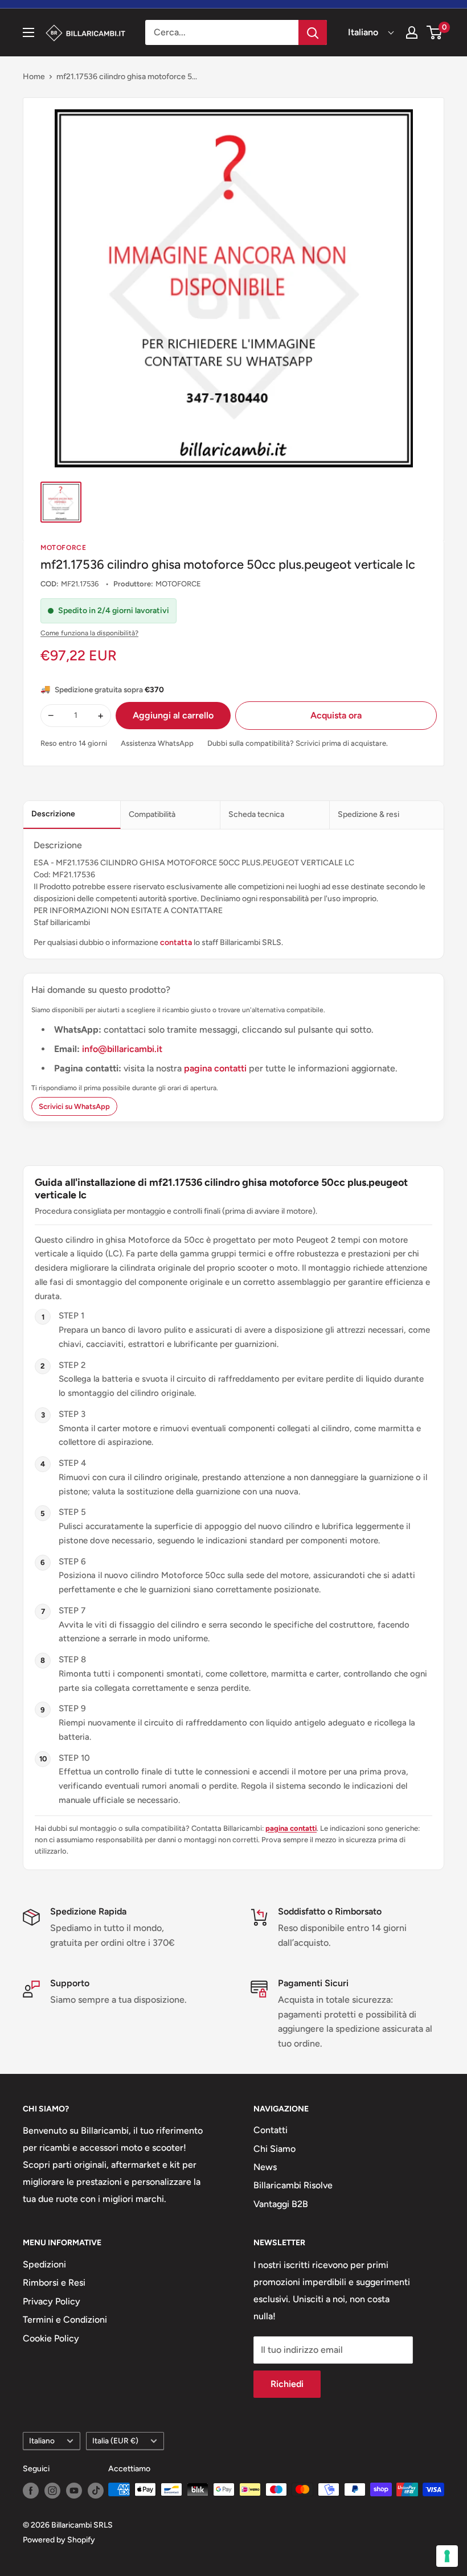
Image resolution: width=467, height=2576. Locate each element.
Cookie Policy (51, 2338)
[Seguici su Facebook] (31, 2491)
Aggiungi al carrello (173, 715)
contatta (176, 942)
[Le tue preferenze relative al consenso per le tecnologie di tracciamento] (447, 2556)
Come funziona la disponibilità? (89, 633)
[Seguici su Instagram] (52, 2491)
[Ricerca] (313, 32)
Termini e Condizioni (65, 2320)
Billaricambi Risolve (293, 2185)
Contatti (271, 2130)
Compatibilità (152, 814)
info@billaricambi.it (122, 1049)
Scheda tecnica (256, 814)
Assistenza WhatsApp (157, 743)
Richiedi (287, 2384)
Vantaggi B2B (281, 2204)
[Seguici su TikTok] (96, 2491)
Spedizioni (44, 2264)
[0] (435, 32)
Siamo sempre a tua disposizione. (118, 2000)
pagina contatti (216, 1068)
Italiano (42, 2441)
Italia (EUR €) (115, 2441)
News (265, 2167)
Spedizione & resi (368, 814)
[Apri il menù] (28, 32)
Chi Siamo (275, 2149)
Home (34, 77)
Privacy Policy (52, 2301)
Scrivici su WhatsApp (74, 1106)
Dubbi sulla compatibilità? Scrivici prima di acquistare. (298, 743)
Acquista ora (336, 715)
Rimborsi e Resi (54, 2283)
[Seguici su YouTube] (74, 2491)
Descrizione (53, 814)
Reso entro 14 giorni (74, 743)
